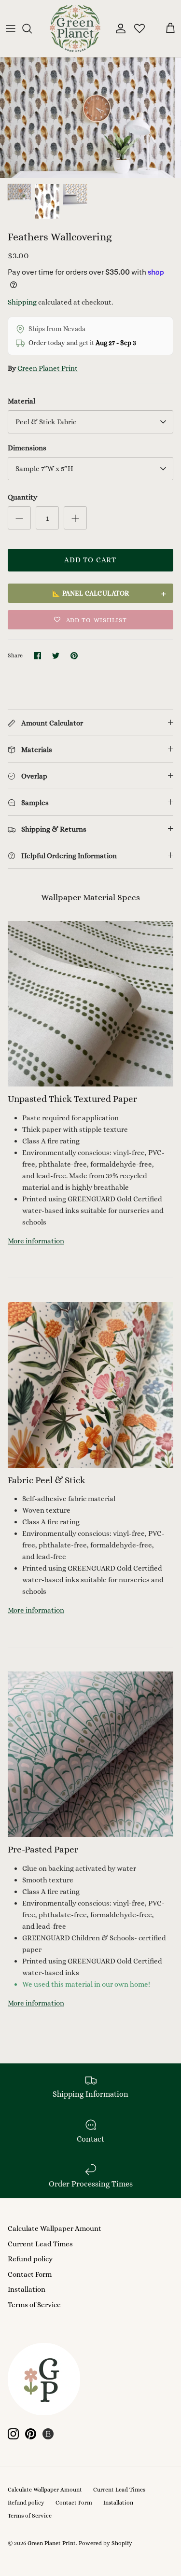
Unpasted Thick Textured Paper (72, 1099)
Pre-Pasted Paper (43, 1849)
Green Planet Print (48, 368)
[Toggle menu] (11, 28)
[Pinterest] (31, 2434)
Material (21, 401)
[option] (90, 118)
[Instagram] (13, 2434)
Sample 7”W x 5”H (44, 469)
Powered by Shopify (105, 2543)
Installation (27, 2289)
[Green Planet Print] (75, 28)
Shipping (22, 302)
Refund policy (30, 2259)
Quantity (22, 497)
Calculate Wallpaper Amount (55, 2228)
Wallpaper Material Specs (90, 897)
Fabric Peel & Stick (47, 1480)
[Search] (32, 28)
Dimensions (27, 448)
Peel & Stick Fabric (46, 422)
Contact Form (30, 2274)
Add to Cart (90, 560)
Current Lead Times (40, 2244)
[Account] (118, 28)
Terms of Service (34, 2305)
